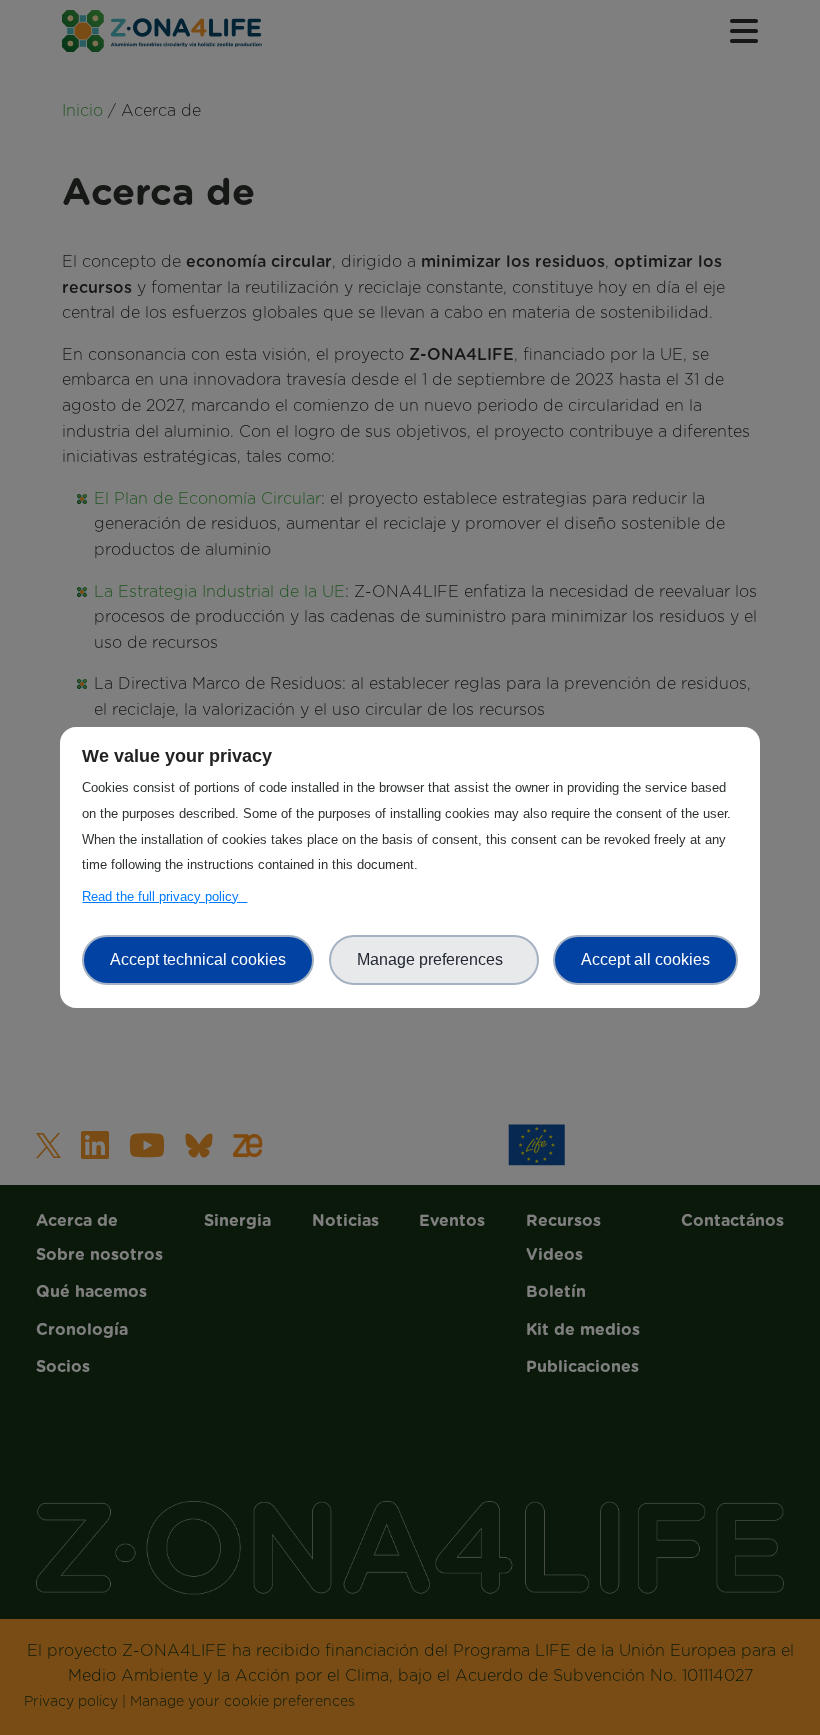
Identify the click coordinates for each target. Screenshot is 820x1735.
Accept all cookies (645, 959)
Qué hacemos (410, 174)
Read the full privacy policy (164, 896)
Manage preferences (434, 959)
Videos (410, 473)
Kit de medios (410, 551)
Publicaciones (410, 589)
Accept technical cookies (198, 959)
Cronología (410, 213)
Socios (410, 251)
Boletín (410, 512)
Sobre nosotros (410, 136)
